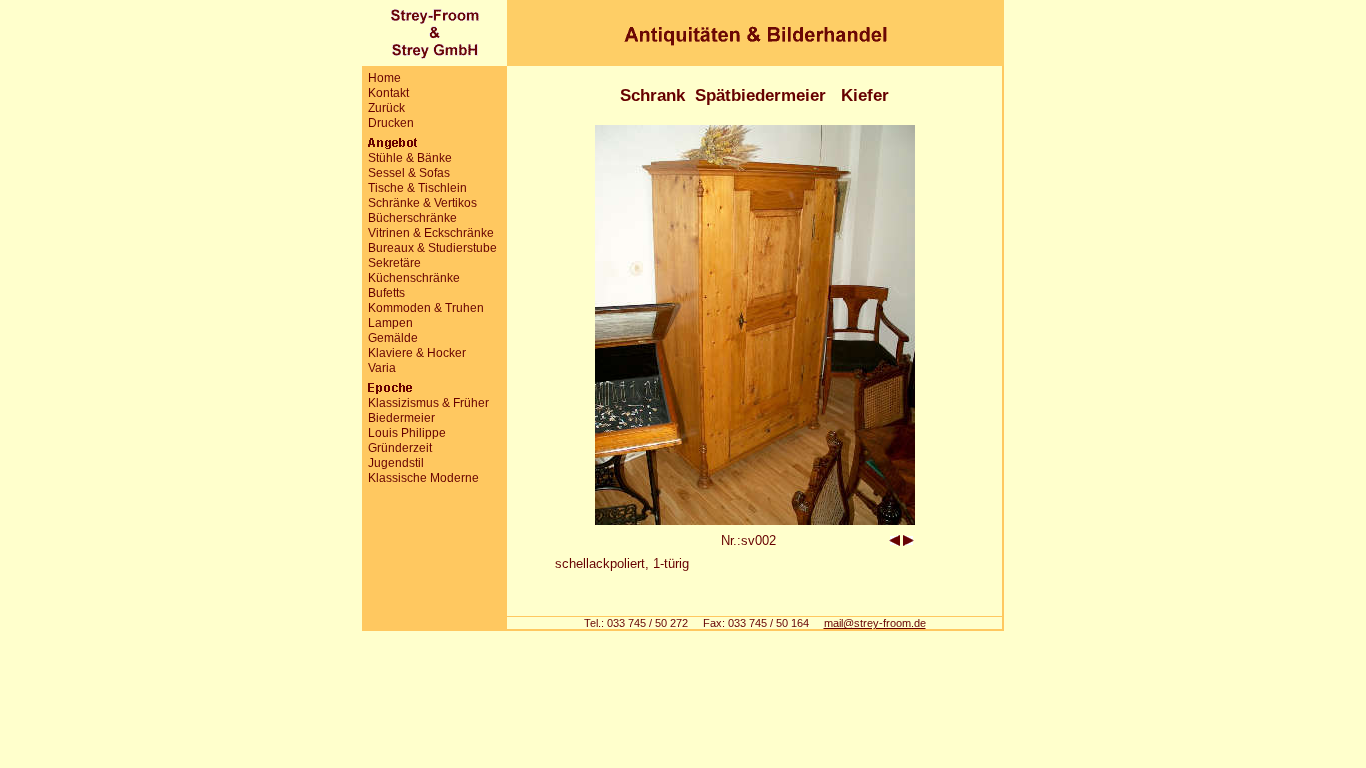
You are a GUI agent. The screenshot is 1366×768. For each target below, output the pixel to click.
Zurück (386, 108)
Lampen (390, 323)
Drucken (391, 123)
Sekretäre (394, 263)
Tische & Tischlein (417, 188)
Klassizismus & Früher (428, 403)
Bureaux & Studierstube (432, 248)
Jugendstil (396, 463)
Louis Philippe (407, 433)
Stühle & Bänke (410, 158)
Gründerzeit (400, 448)
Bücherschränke (412, 218)
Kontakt (388, 93)
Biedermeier (401, 418)
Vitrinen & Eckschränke (431, 233)
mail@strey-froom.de (875, 623)
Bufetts (386, 293)
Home (384, 78)
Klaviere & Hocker (417, 353)
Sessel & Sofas (409, 173)
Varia (382, 368)
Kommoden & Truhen (426, 308)
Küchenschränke (414, 278)
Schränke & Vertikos (422, 203)
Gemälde (393, 338)
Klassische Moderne (423, 478)
